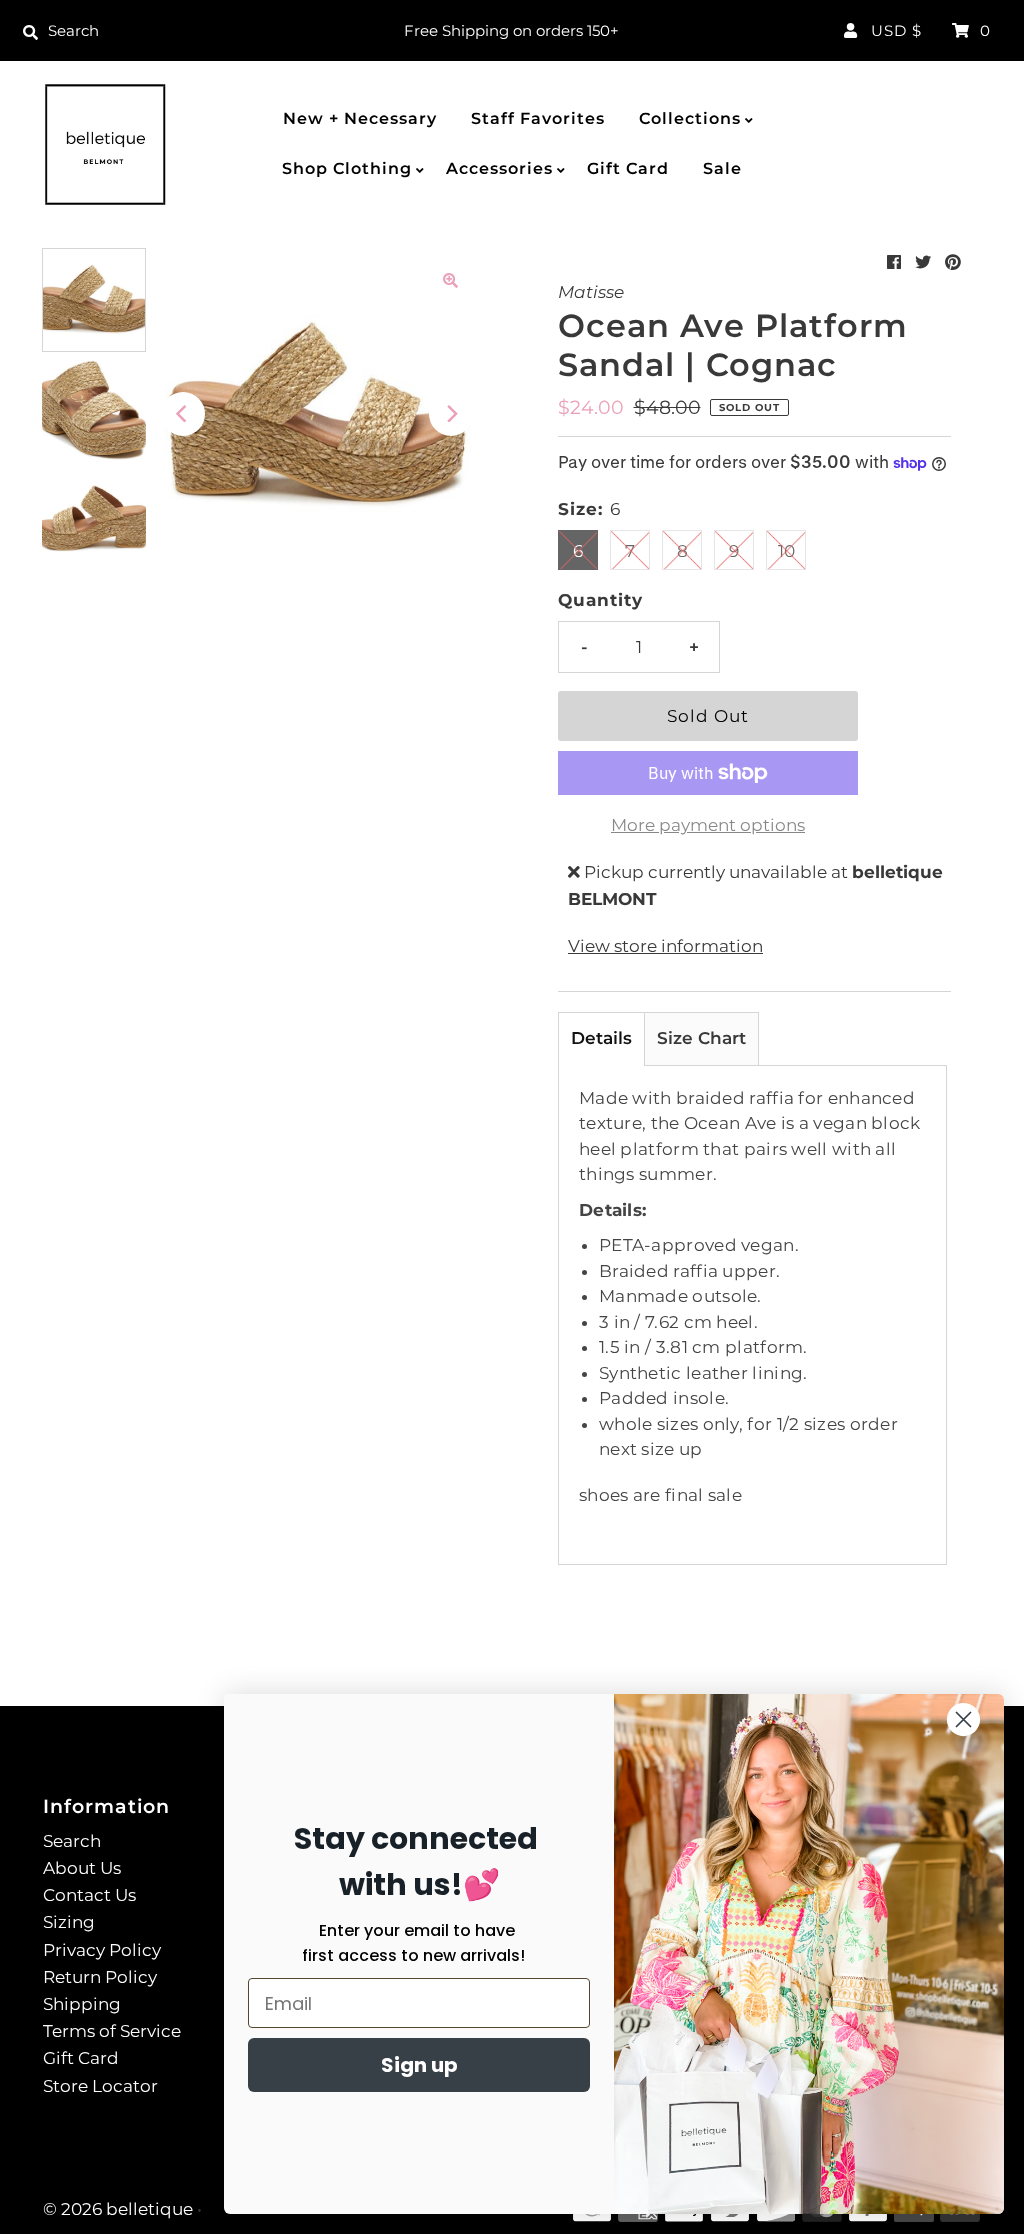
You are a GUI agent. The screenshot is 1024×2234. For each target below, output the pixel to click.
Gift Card (628, 168)
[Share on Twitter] (923, 262)
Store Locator (100, 2086)
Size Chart (701, 1038)
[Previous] (183, 414)
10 (786, 551)
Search (72, 1841)
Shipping (82, 2004)
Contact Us (89, 1895)
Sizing (69, 1922)
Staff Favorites (538, 118)
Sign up (419, 2065)
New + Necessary (360, 118)
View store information (665, 946)
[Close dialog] (963, 1719)
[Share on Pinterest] (953, 262)
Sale (722, 168)
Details (601, 1038)
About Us (82, 1868)
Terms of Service (112, 2031)
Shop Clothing (347, 168)
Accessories (499, 168)
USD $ (896, 30)
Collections (690, 118)
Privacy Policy (102, 1950)
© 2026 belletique (118, 2209)
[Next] (451, 414)
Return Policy (100, 1977)
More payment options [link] (708, 825)
